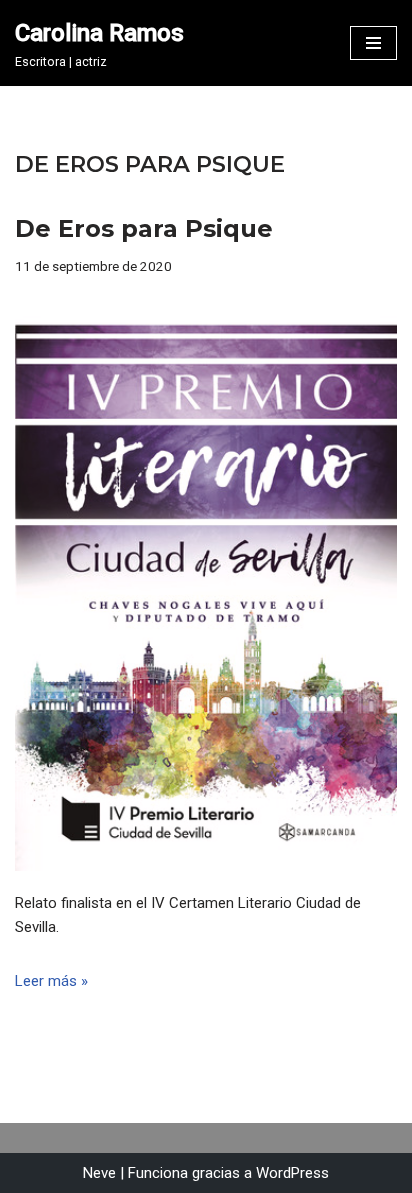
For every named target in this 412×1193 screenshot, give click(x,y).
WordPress (292, 1173)
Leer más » (51, 981)
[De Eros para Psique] (206, 584)
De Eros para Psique (144, 228)
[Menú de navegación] (373, 43)
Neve (99, 1173)
